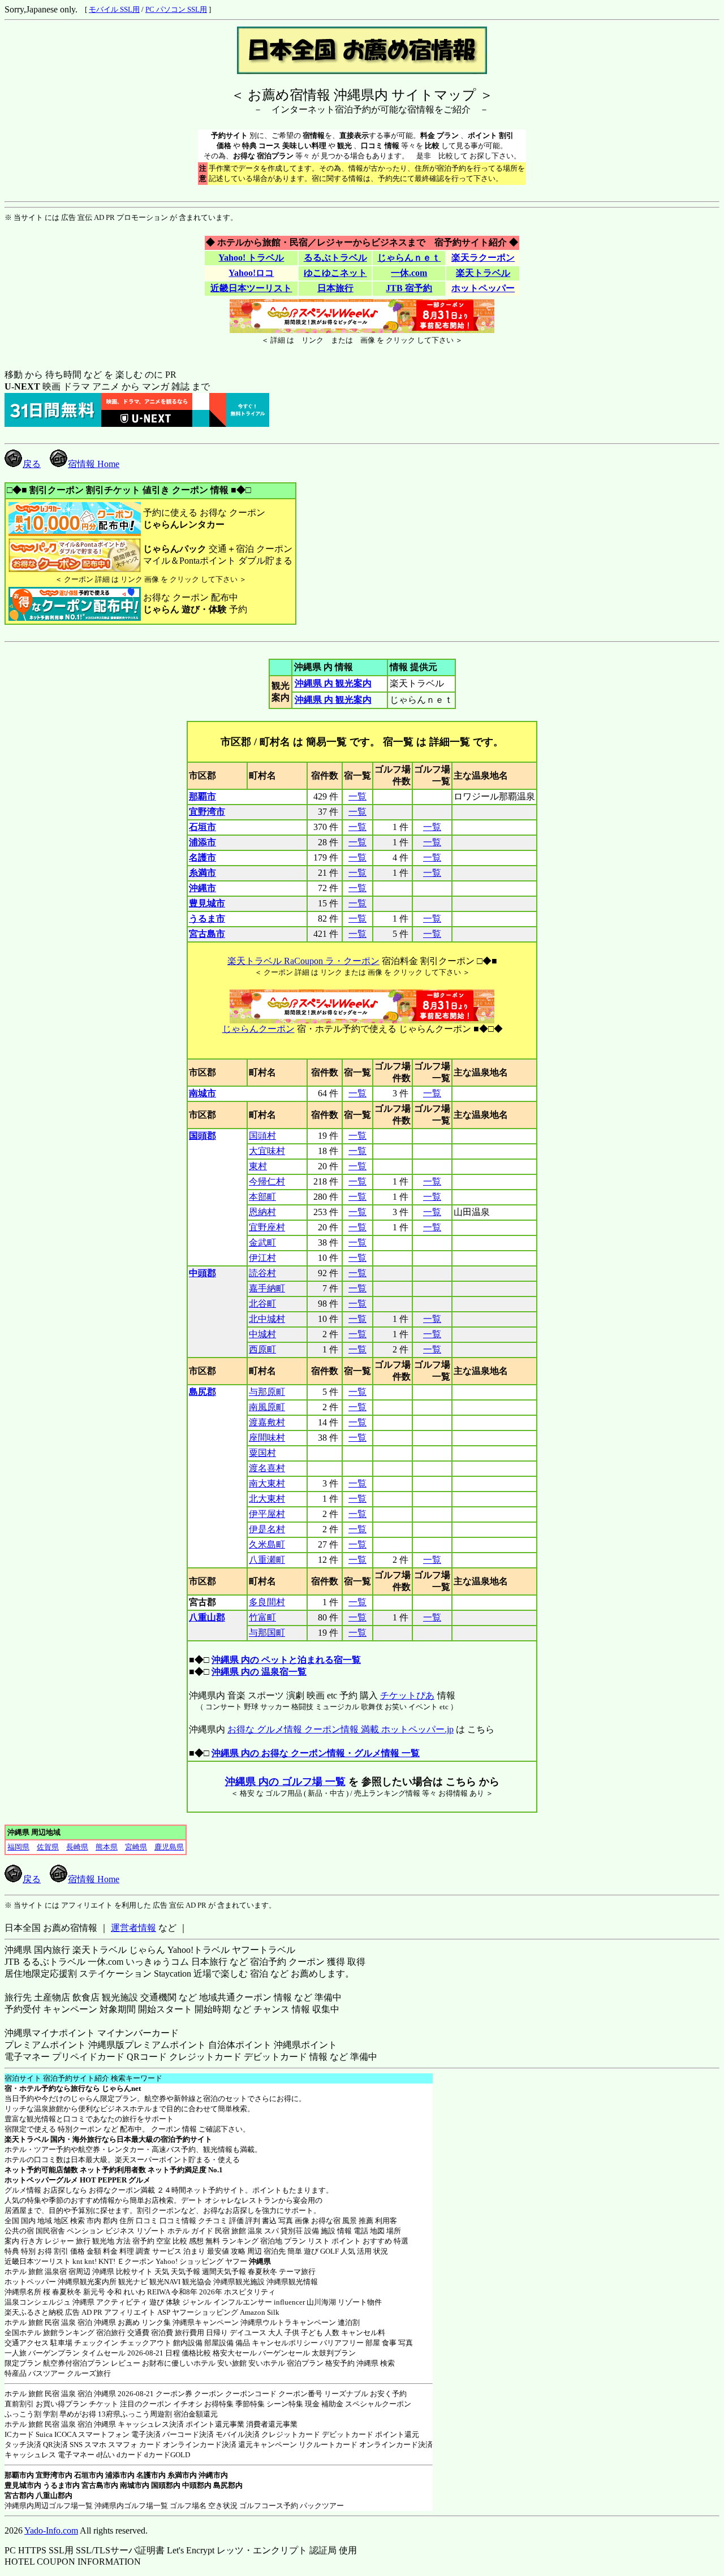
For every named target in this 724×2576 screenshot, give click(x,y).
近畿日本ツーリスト (251, 288)
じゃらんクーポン (258, 1029)
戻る (32, 464)
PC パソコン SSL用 (176, 9)
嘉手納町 (267, 1288)
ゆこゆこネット (335, 273)
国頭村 (262, 1136)
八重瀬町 (267, 1560)
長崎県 (77, 1847)
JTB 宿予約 (409, 288)
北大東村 (267, 1499)
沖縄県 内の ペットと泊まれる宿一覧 (286, 1660)
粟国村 (262, 1453)
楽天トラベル (483, 273)
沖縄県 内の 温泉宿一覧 (259, 1672)
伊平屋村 (267, 1514)
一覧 (357, 796)
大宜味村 (267, 1151)
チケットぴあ (407, 1695)
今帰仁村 (267, 1181)
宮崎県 (136, 1847)
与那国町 (267, 1633)
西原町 (262, 1349)
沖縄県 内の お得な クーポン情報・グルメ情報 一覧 (316, 1753)
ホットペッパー (483, 288)
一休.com (409, 273)
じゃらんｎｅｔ (409, 258)
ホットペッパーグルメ (41, 2180)
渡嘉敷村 (267, 1422)
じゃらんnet (121, 2088)
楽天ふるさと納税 (34, 2312)
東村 (258, 1166)
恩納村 (262, 1212)
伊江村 (262, 1258)
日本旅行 (335, 288)
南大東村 (267, 1483)
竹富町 (262, 1617)
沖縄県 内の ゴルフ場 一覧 (285, 1782)
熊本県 (107, 1847)
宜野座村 (267, 1227)
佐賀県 (48, 1847)
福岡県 (18, 1847)
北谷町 (262, 1304)
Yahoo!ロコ (251, 273)
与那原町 (267, 1392)
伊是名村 (267, 1529)
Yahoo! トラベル (251, 258)
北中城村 (267, 1319)
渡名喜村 (267, 1468)
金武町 (262, 1242)
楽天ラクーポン (483, 258)
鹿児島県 (169, 1847)
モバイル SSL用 (114, 9)
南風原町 (267, 1407)
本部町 (262, 1197)
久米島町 (267, 1544)
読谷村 (262, 1273)
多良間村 (267, 1602)
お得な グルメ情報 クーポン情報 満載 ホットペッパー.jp (341, 1729)
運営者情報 (133, 1928)
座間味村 (267, 1438)
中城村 (262, 1334)
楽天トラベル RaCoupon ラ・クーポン (303, 961)
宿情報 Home (94, 464)
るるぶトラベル (335, 258)
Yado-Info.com (51, 2530)
